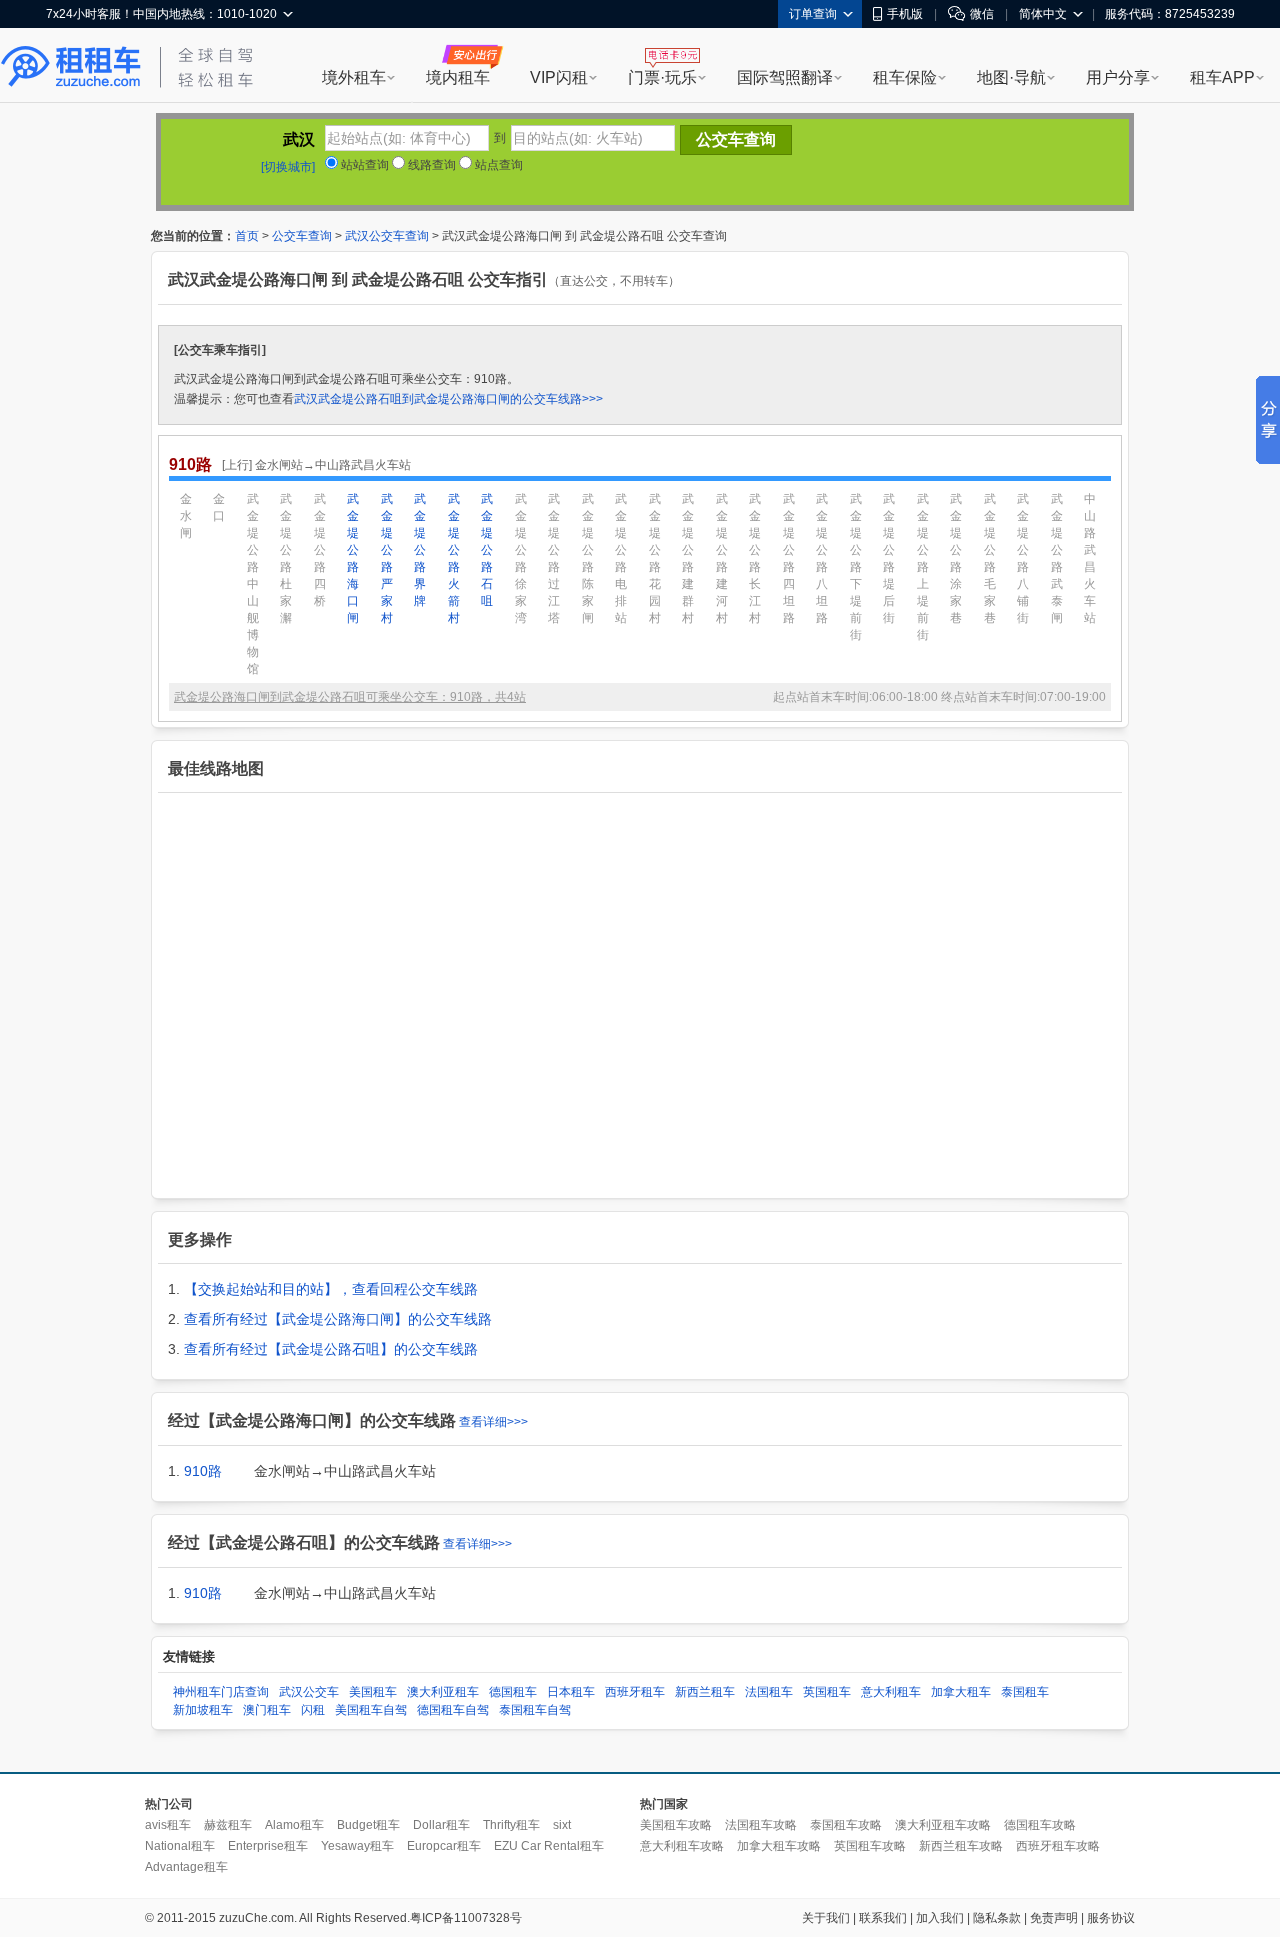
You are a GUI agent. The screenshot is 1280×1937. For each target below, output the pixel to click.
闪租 (313, 1710)
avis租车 (168, 1825)
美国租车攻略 (676, 1825)
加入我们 (940, 1918)
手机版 (905, 14)
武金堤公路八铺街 (1023, 558)
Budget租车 (368, 1825)
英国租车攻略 (870, 1846)
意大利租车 (891, 1692)
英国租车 (827, 1692)
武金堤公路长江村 (755, 558)
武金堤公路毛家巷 (990, 558)
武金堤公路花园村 (655, 558)
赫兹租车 (228, 1825)
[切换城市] (288, 167)
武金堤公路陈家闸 (588, 558)
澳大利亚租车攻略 (943, 1825)
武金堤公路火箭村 (454, 558)
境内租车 (458, 77)
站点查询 (497, 165)
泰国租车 (1025, 1692)
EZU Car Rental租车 (549, 1846)
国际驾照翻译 (785, 77)
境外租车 (354, 77)
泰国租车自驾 (535, 1710)
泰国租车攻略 (846, 1825)
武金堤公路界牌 (420, 550)
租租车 (71, 67)
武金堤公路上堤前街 (923, 567)
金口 (219, 507)
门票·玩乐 (662, 77)
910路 (203, 1471)
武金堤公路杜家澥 (286, 558)
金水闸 (186, 516)
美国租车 (373, 1692)
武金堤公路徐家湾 (521, 558)
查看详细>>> (493, 1422)
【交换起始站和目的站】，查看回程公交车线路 (331, 1289)
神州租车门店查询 (221, 1692)
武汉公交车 (309, 1692)
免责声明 (1054, 1918)
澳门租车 (267, 1710)
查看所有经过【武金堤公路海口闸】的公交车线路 (338, 1319)
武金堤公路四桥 (320, 550)
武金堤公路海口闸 (353, 558)
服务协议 (1111, 1918)
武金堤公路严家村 (387, 558)
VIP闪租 (559, 77)
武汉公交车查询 (387, 236)
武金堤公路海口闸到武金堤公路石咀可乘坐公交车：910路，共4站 (350, 697)
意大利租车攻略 (682, 1846)
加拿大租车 (961, 1692)
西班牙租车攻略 (1058, 1846)
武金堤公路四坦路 (789, 558)
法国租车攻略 (761, 1825)
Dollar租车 (441, 1825)
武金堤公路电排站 (621, 558)
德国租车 (513, 1692)
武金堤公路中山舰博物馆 (253, 584)
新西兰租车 (705, 1692)
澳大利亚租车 (443, 1692)
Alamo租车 (294, 1825)
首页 (247, 236)
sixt (562, 1825)
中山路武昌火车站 (1090, 558)
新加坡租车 (203, 1710)
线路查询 (430, 165)
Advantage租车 (186, 1867)
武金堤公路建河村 (722, 558)
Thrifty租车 (511, 1825)
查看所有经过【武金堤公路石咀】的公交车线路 (331, 1349)
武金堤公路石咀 (487, 550)
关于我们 (826, 1918)
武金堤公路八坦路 (822, 558)
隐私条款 (997, 1918)
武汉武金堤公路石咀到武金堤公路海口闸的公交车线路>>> (448, 399)
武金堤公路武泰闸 (1057, 558)
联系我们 (883, 1918)
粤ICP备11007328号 (466, 1918)
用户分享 (1118, 77)
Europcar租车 (444, 1846)
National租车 (180, 1846)
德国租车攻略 (1040, 1825)
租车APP (1222, 77)
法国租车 (769, 1692)
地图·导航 (1011, 77)
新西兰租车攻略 (961, 1846)
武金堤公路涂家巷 (956, 558)
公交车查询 (302, 236)
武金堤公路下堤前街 (856, 567)
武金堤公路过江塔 (554, 558)
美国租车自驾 (371, 1710)
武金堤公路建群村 (688, 558)
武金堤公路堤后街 (889, 558)
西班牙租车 (635, 1692)
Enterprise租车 (268, 1846)
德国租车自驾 (453, 1710)
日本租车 (571, 1692)
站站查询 (363, 165)
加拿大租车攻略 (779, 1846)
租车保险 (905, 77)
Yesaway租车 (357, 1846)
